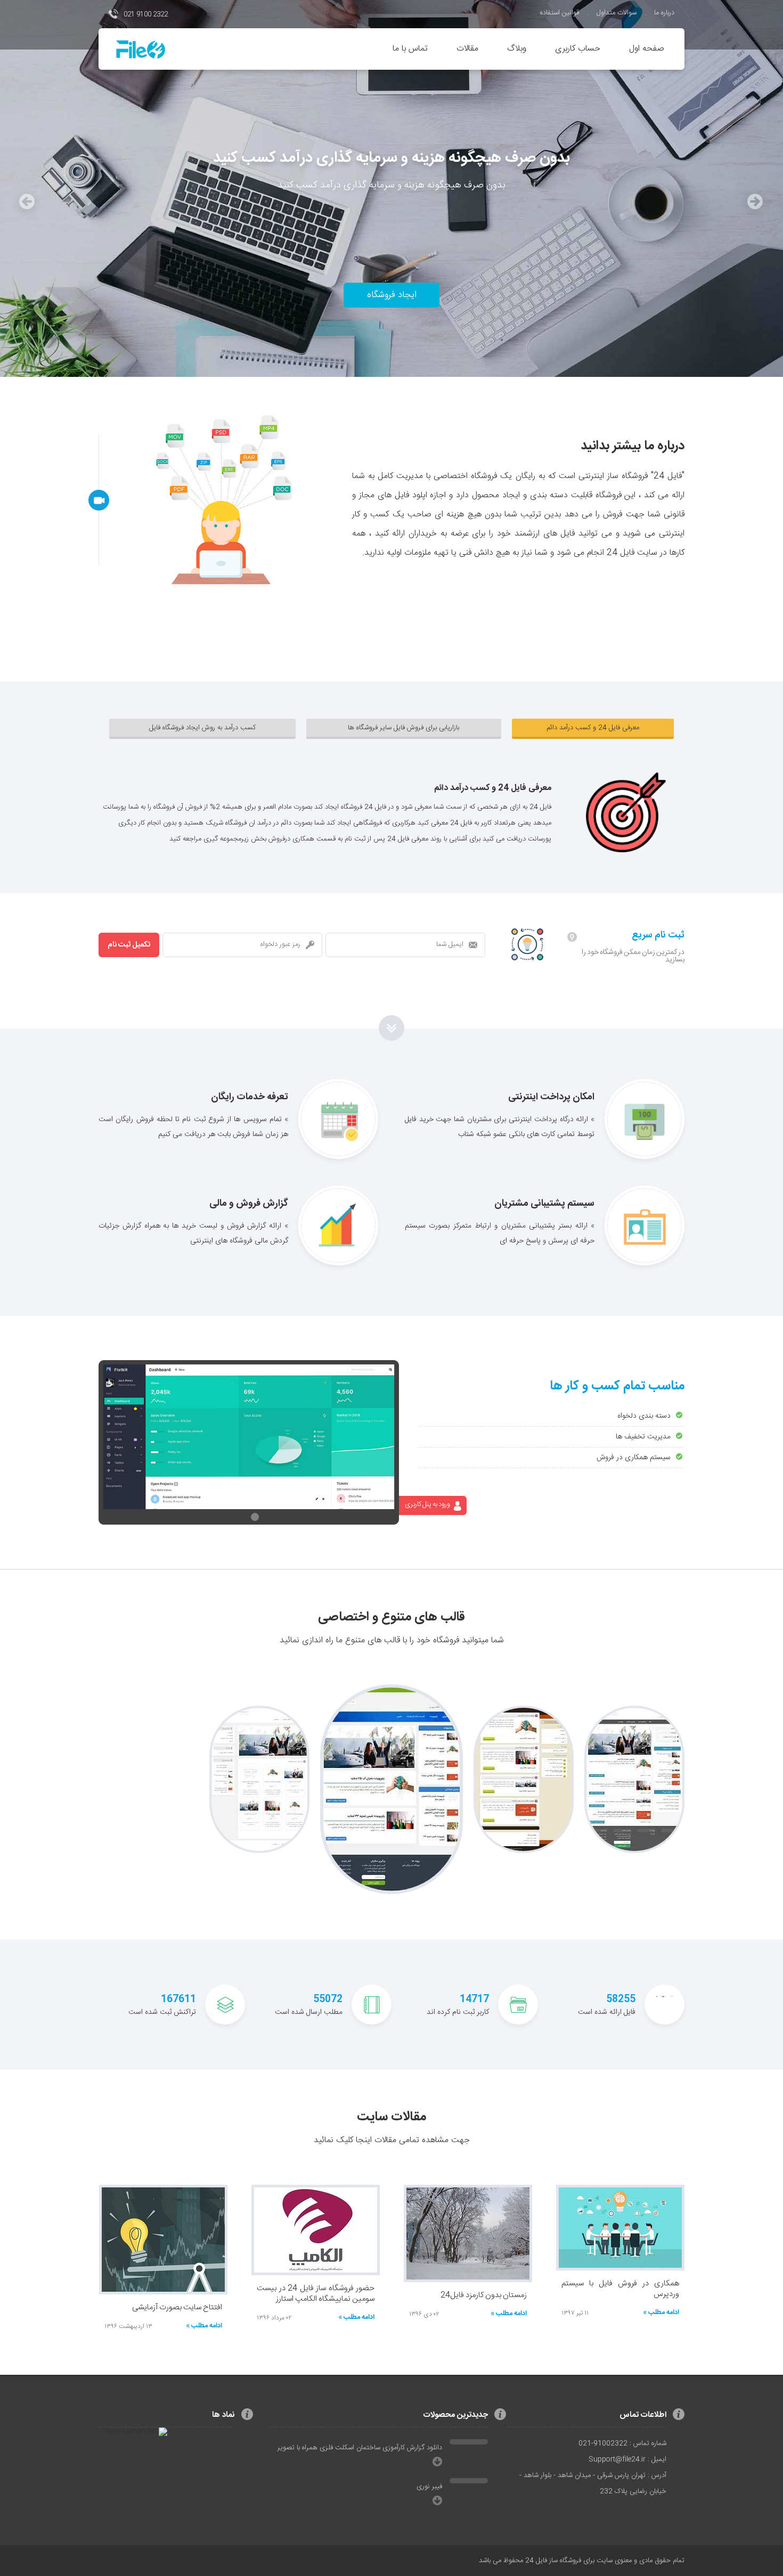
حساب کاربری (578, 49)
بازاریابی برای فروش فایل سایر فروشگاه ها (403, 728)
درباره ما (664, 13)
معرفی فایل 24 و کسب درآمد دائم (593, 728)
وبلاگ (517, 49)
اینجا (364, 2140)
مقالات (467, 49)
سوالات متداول (617, 13)
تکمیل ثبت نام (129, 945)
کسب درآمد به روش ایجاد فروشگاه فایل (202, 728)
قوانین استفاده (560, 13)
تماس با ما (410, 49)
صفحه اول (647, 49)
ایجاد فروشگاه (392, 295)
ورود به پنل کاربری (427, 1504)
